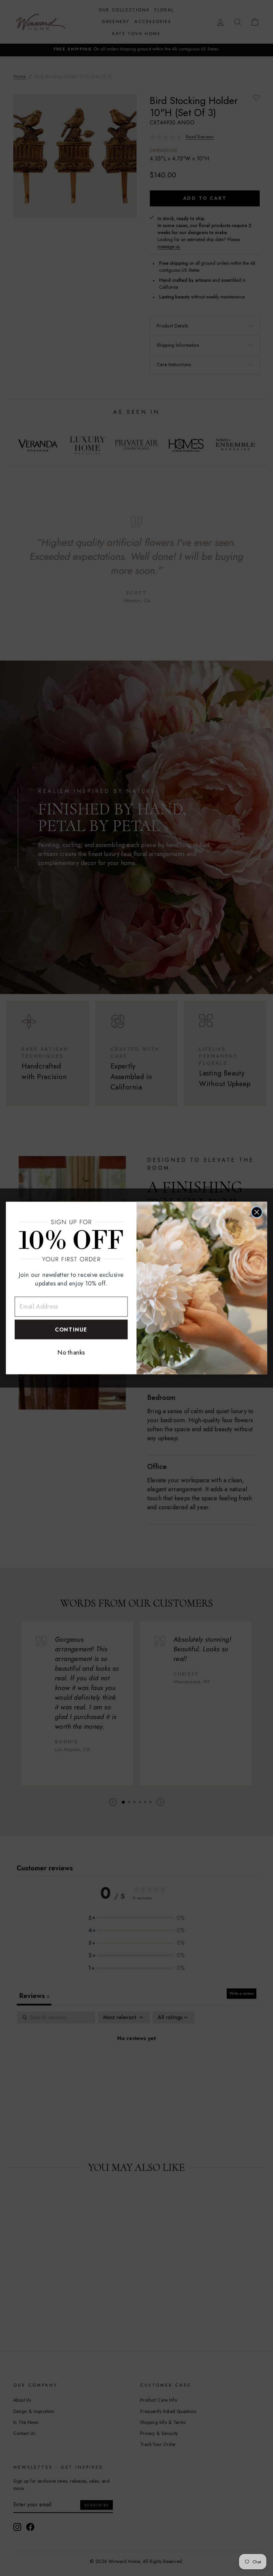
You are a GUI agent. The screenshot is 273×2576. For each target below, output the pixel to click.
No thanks (71, 1353)
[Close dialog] (257, 1212)
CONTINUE (71, 1330)
